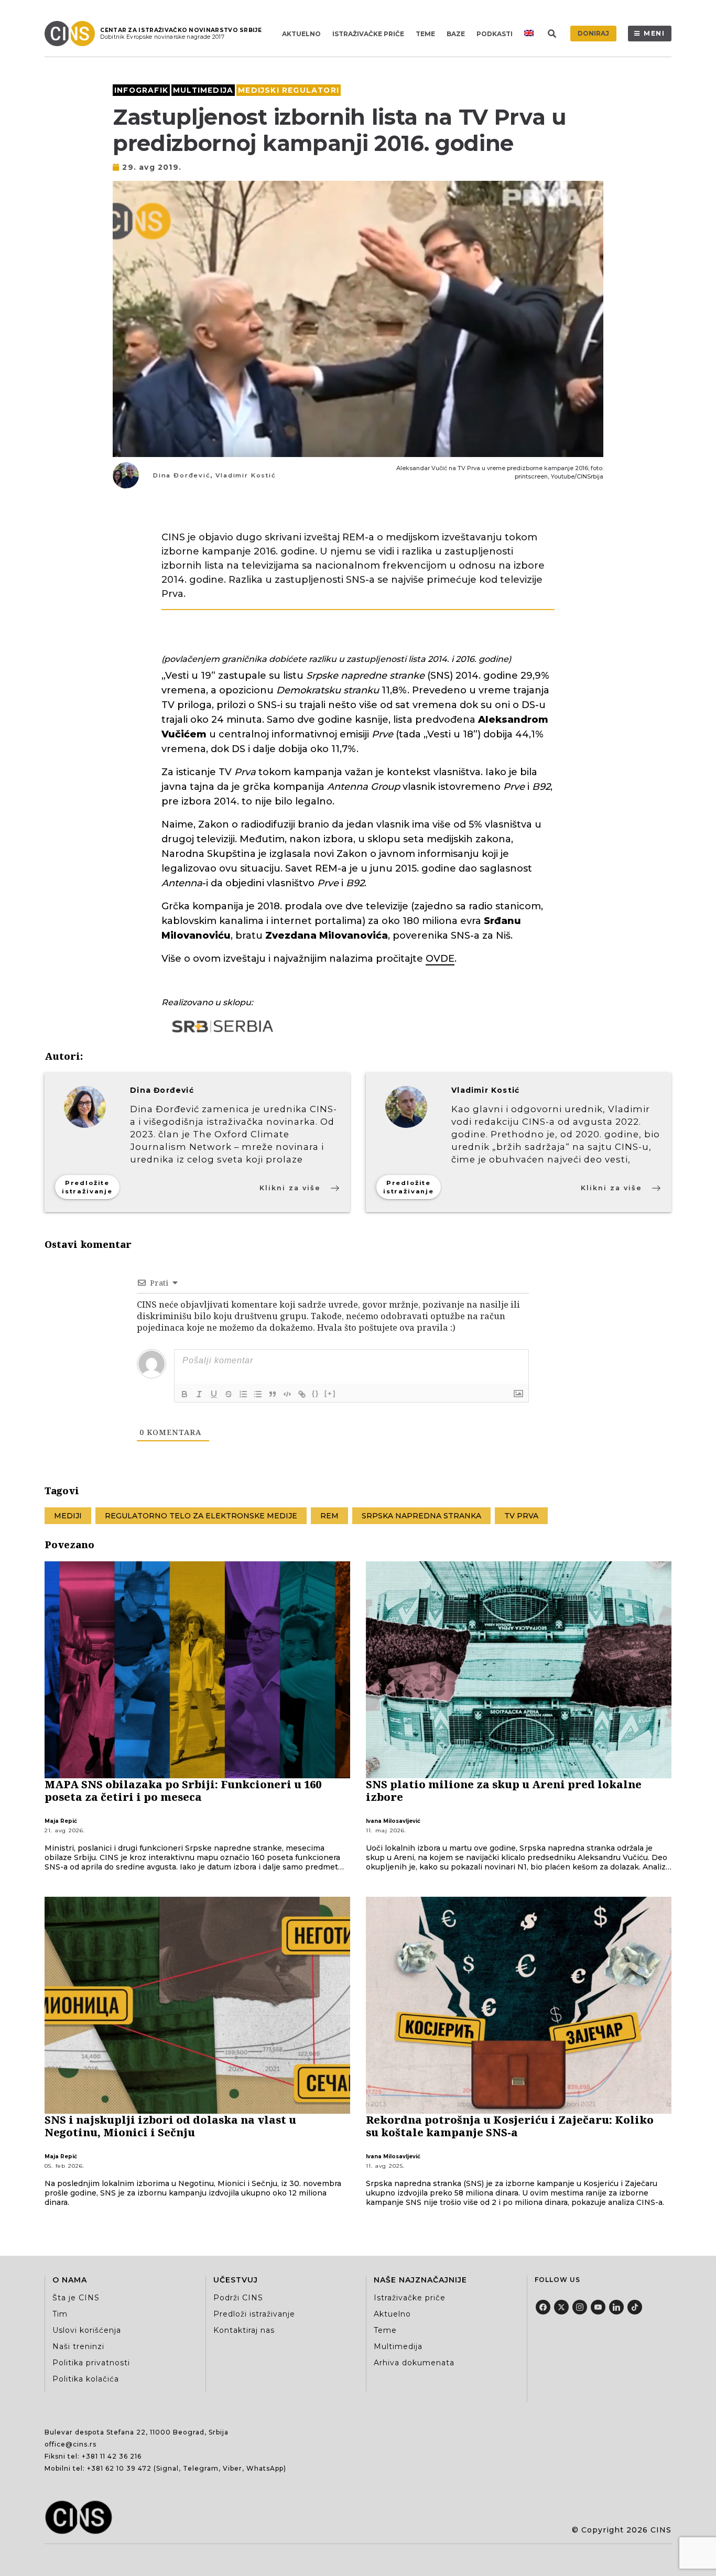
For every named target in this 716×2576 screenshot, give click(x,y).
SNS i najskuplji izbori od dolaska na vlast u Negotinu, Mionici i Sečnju (170, 2126)
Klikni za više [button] (290, 1188)
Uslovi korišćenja (87, 2330)
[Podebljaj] (185, 1394)
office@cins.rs (70, 2444)
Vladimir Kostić (246, 475)
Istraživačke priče (368, 34)
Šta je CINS (76, 2298)
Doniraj (593, 33)
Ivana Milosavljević (393, 1821)
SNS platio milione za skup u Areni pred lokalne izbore (504, 1791)
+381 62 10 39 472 (119, 2468)
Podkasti (495, 34)
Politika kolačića (86, 2379)
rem (329, 1516)
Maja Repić (61, 1821)
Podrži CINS (238, 2298)
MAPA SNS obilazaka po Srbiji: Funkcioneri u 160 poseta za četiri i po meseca (183, 1791)
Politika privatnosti (91, 2363)
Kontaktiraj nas (244, 2330)
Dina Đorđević (182, 475)
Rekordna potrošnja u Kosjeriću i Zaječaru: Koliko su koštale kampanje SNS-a (510, 2126)
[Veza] (302, 1394)
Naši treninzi (78, 2346)
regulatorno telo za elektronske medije (201, 1516)
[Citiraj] (273, 1394)
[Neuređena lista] (258, 1394)
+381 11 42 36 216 (112, 2456)
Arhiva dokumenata (414, 2363)
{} (316, 1393)
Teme (425, 34)
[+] (330, 1393)
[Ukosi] (199, 1394)
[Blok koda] (287, 1394)
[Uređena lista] (243, 1394)
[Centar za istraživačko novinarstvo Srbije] (72, 34)
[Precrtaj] (229, 1394)
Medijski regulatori (289, 90)
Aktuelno (301, 34)
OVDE (440, 959)
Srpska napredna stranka (421, 1516)
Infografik (141, 90)
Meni (654, 33)
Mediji (68, 1516)
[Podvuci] (214, 1394)
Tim (60, 2314)
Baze (456, 34)
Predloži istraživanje (254, 2314)
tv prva (521, 1516)
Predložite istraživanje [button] (87, 1187)
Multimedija (203, 90)
